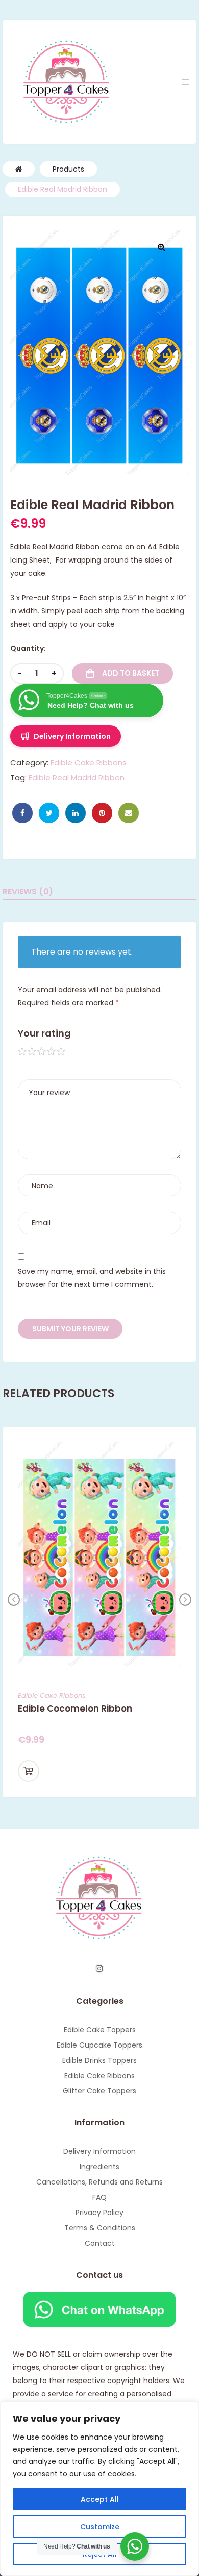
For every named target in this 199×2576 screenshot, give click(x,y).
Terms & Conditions (100, 2228)
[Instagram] (99, 1968)
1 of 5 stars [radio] (22, 1052)
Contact (100, 2243)
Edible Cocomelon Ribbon (75, 1709)
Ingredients (99, 2167)
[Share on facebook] (22, 813)
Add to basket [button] (29, 1771)
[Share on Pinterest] (102, 813)
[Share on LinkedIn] (76, 813)
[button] (161, 247)
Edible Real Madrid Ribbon (77, 778)
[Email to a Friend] (129, 813)
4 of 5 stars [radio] (52, 1052)
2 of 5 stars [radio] (32, 1052)
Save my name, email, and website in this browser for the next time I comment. (92, 1278)
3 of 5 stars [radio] (42, 1052)
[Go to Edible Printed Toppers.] (19, 169)
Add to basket (131, 673)
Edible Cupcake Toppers (99, 2045)
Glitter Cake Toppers (99, 2091)
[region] (99, 2489)
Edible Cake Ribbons (89, 762)
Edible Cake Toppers (100, 2030)
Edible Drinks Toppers (99, 2060)
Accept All (100, 2499)
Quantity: (28, 648)
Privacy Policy (99, 2213)
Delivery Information (99, 2151)
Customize (100, 2527)
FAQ (99, 2197)
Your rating (44, 1033)
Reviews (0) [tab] (28, 892)
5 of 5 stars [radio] (61, 1052)
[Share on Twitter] (49, 813)
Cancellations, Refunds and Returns (99, 2182)
